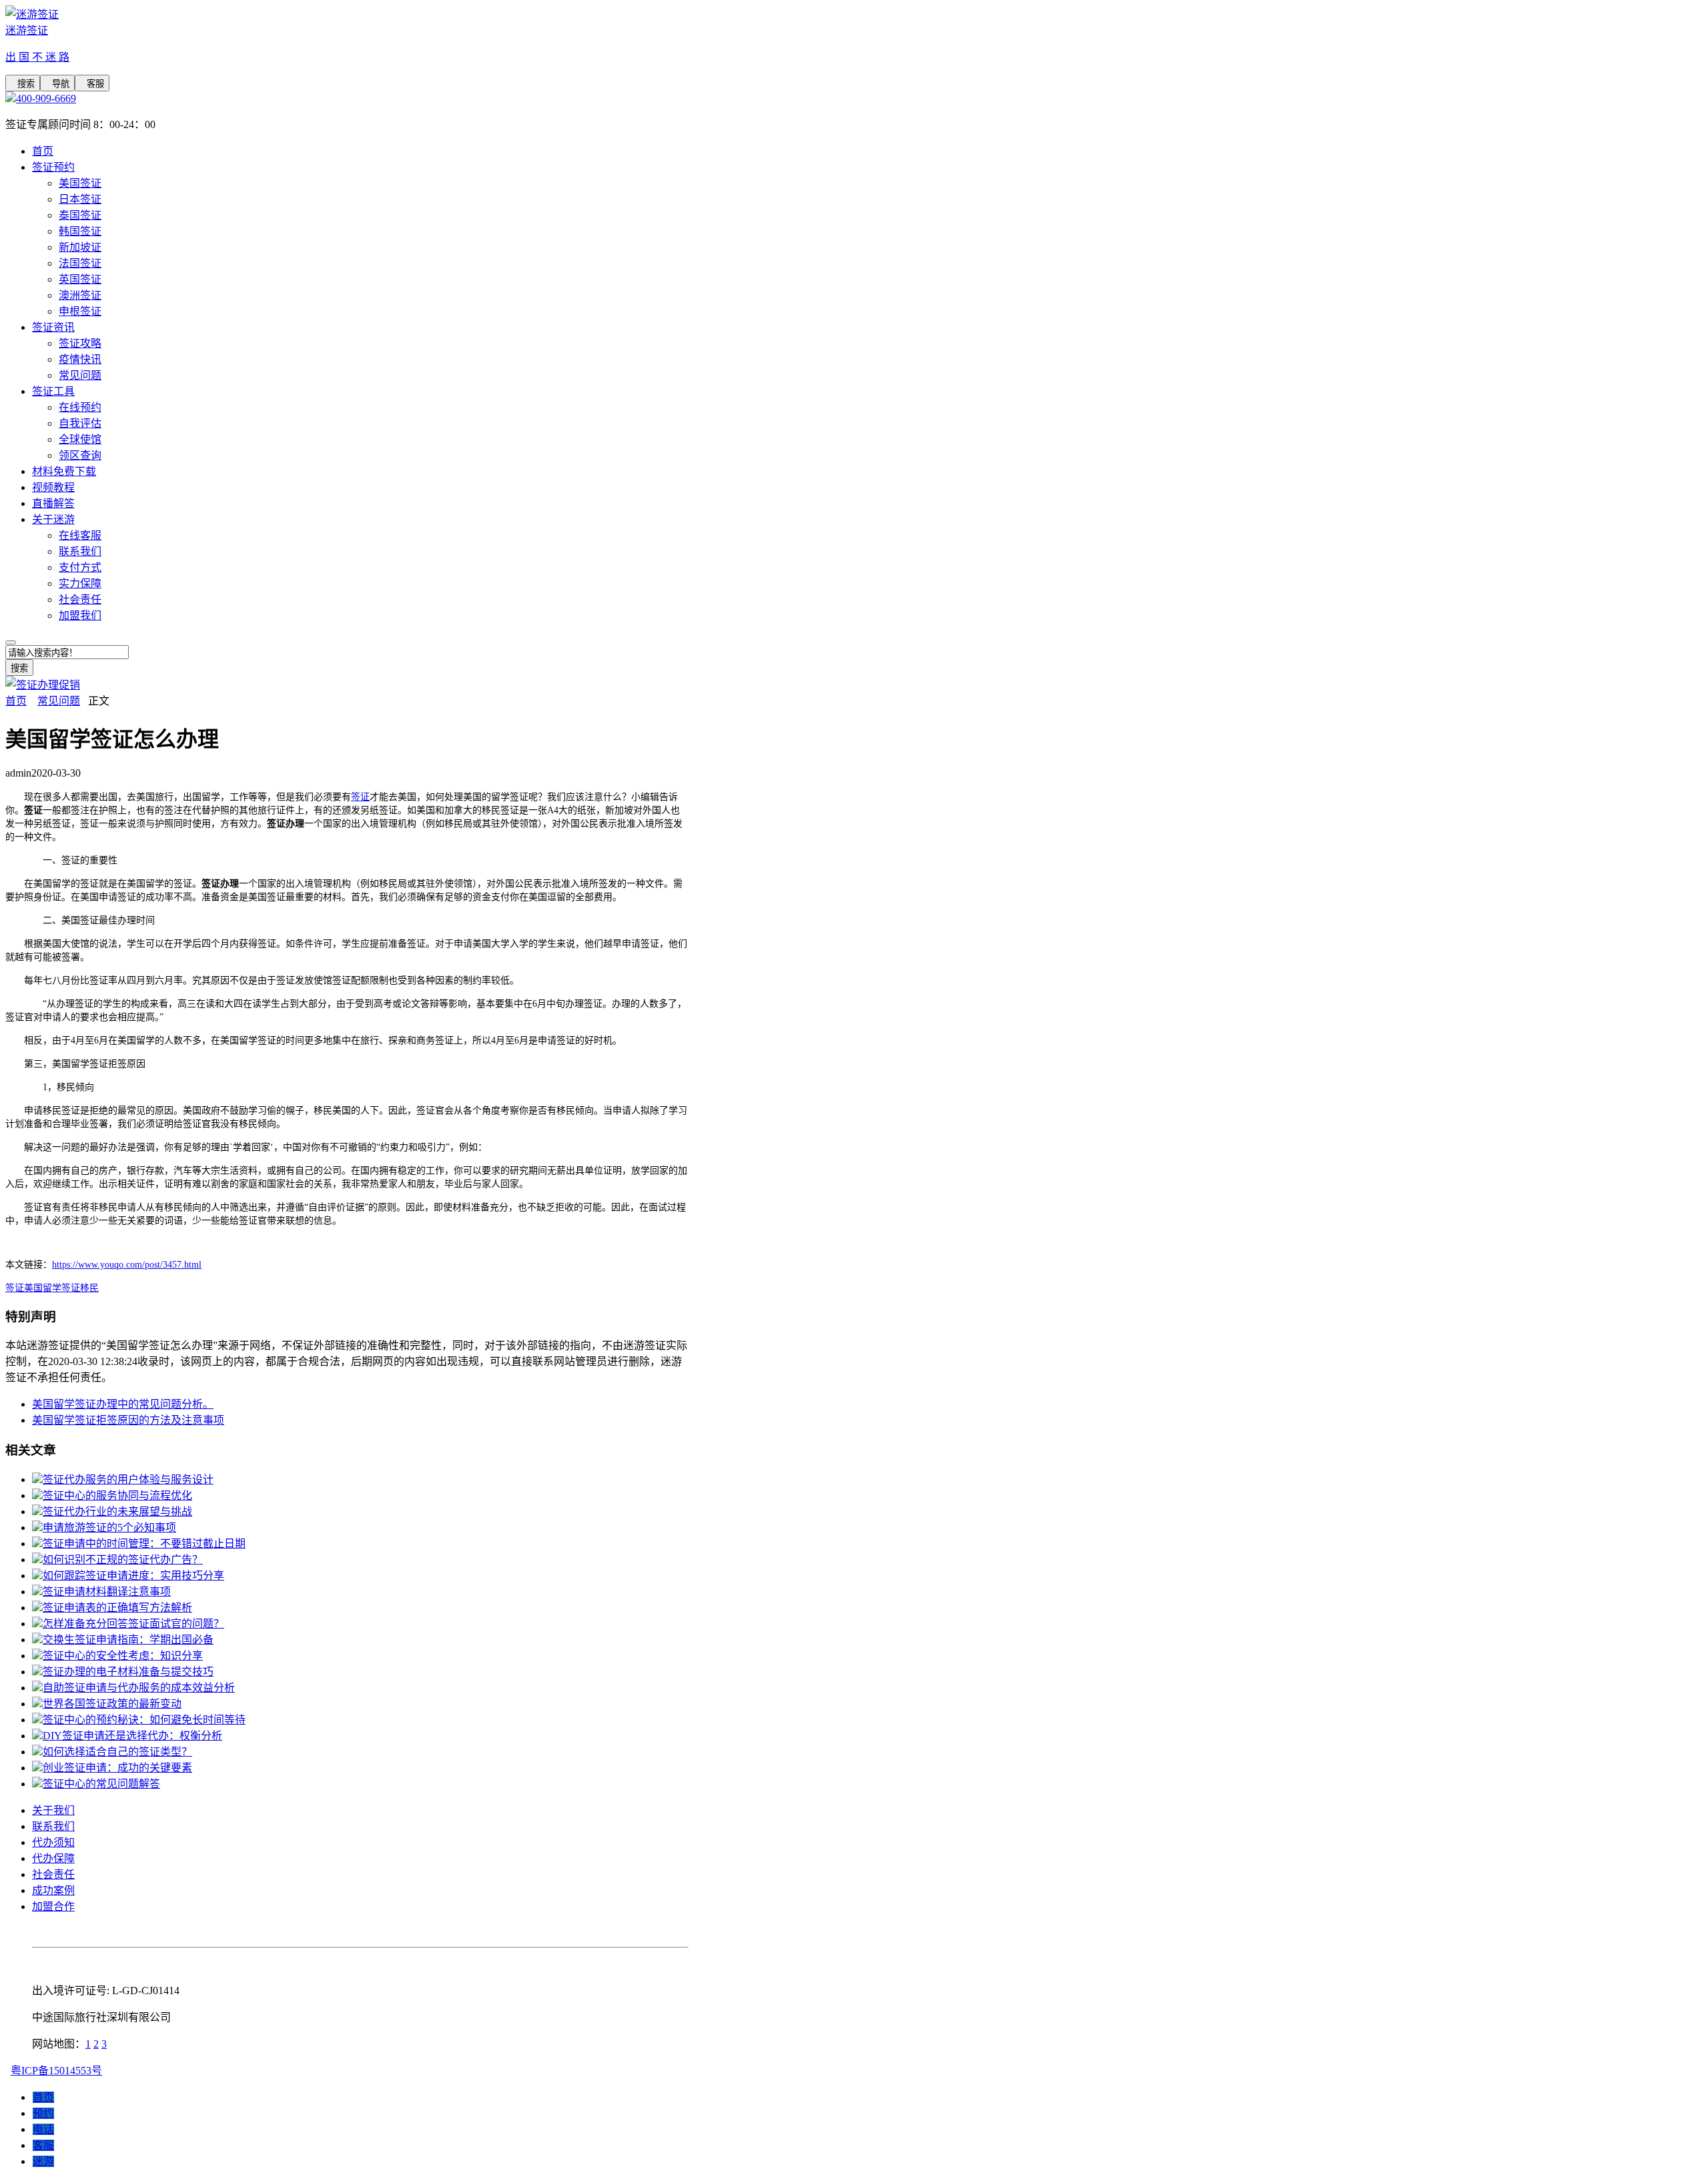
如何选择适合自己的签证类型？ (117, 1752)
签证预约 (53, 167)
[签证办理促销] (43, 685)
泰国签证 (80, 215)
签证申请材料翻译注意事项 (107, 1592)
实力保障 (80, 583)
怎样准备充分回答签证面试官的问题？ (133, 1624)
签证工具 (53, 391)
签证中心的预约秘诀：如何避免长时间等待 (144, 1720)
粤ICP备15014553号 (56, 2071)
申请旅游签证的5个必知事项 (109, 1528)
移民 (89, 1288)
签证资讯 (53, 327)
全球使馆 (80, 439)
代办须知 (53, 1842)
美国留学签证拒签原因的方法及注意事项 (128, 1420)
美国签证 (80, 183)
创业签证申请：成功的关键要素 (117, 1768)
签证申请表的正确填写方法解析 (117, 1608)
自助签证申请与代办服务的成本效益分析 (139, 1688)
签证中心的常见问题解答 (101, 1784)
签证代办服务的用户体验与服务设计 (128, 1479)
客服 (92, 84)
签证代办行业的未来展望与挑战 (117, 1511)
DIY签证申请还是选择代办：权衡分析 (132, 1736)
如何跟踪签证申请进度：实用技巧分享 (133, 1576)
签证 (360, 797)
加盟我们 (80, 615)
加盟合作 (53, 1906)
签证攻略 (80, 343)
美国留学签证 (52, 1288)
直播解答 (53, 503)
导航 (57, 84)
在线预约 (80, 407)
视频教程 (53, 487)
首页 (43, 151)
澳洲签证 (80, 295)
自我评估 (80, 423)
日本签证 (80, 199)
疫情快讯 (80, 359)
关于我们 (53, 1810)
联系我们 (80, 551)
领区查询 (80, 455)
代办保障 (53, 1858)
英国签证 (80, 279)
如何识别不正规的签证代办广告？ (123, 1560)
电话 (43, 2129)
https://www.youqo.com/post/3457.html (127, 1265)
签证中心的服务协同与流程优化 (117, 1495)
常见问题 (80, 375)
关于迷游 (53, 519)
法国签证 (80, 263)
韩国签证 (80, 231)
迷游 (43, 2161)
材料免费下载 (64, 471)
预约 (43, 2113)
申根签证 (80, 311)
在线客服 (80, 535)
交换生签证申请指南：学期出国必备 (128, 1640)
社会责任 (80, 599)
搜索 (23, 84)
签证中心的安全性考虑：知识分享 (123, 1656)
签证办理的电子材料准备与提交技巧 (128, 1672)
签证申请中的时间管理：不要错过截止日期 (144, 1544)
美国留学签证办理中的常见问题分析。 (123, 1404)
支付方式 (80, 567)
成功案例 (53, 1890)
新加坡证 (80, 247)
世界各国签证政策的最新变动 (112, 1704)
